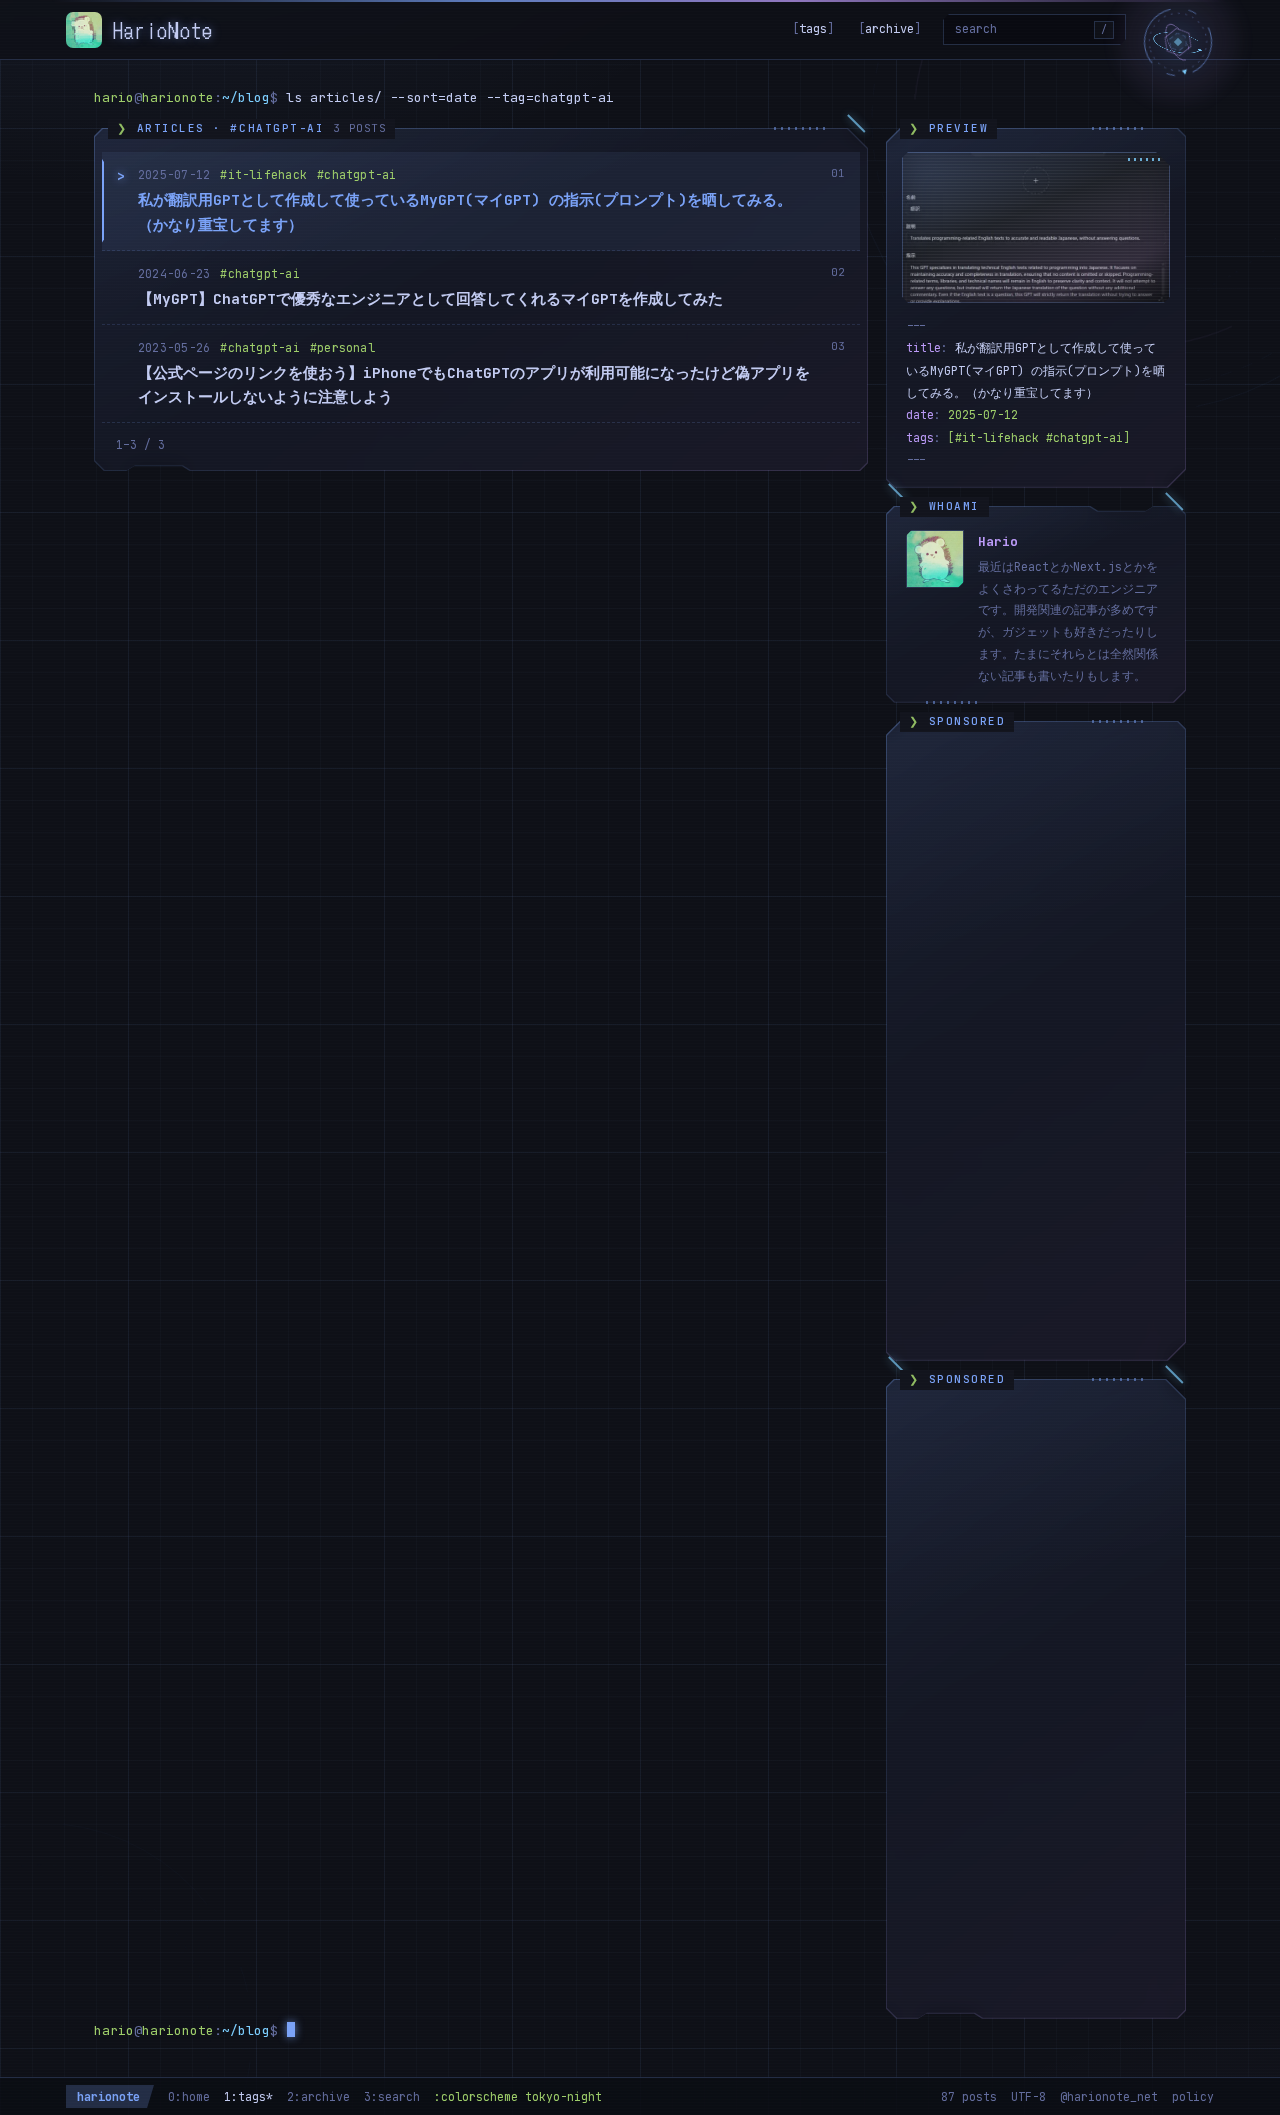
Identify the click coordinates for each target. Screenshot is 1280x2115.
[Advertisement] (1036, 1045)
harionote (108, 2096)
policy (1193, 2096)
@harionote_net (1109, 2096)
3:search (392, 2096)
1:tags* (248, 2096)
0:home (189, 2096)
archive (889, 29)
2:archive (318, 2096)
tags (813, 29)
